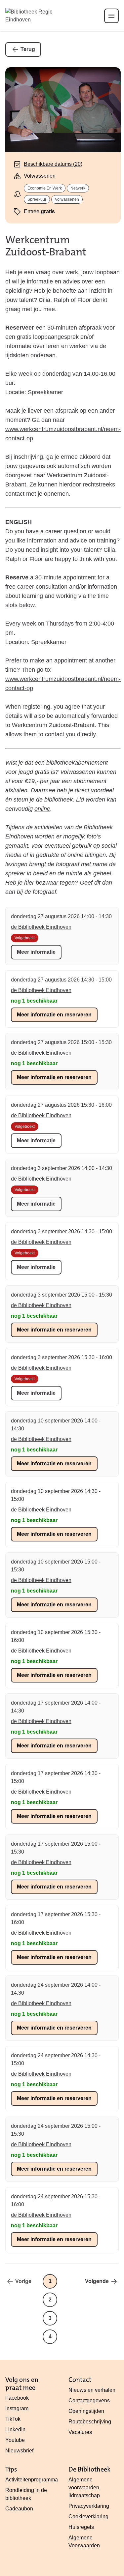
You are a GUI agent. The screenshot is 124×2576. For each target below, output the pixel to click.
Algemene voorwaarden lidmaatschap (84, 2488)
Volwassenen (67, 199)
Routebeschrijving (90, 2422)
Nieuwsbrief (19, 2451)
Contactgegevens (89, 2400)
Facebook (17, 2398)
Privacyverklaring (89, 2506)
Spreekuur (37, 199)
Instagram (17, 2408)
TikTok (13, 2419)
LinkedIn (15, 2430)
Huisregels (81, 2527)
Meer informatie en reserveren (54, 1015)
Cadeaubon (19, 2509)
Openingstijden (86, 2411)
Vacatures (80, 2432)
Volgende (97, 2281)
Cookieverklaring (88, 2517)
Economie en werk (45, 188)
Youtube (15, 2440)
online (42, 809)
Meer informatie (36, 952)
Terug (28, 49)
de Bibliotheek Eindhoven (41, 927)
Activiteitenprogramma (32, 2480)
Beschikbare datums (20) (53, 164)
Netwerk (78, 188)
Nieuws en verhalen (92, 2390)
